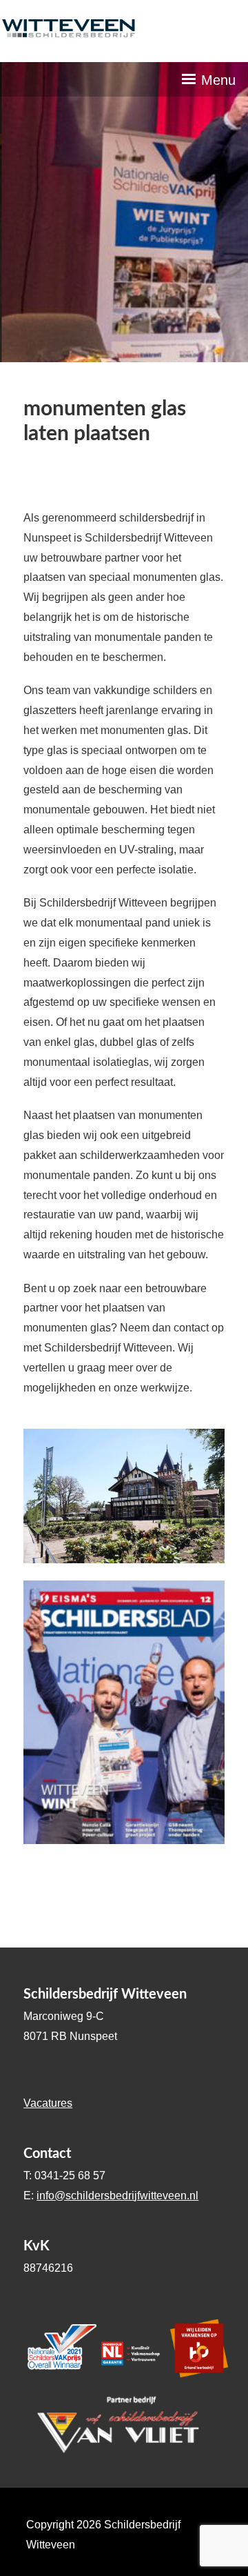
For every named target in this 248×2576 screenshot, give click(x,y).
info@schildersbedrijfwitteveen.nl (117, 2196)
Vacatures (48, 2103)
